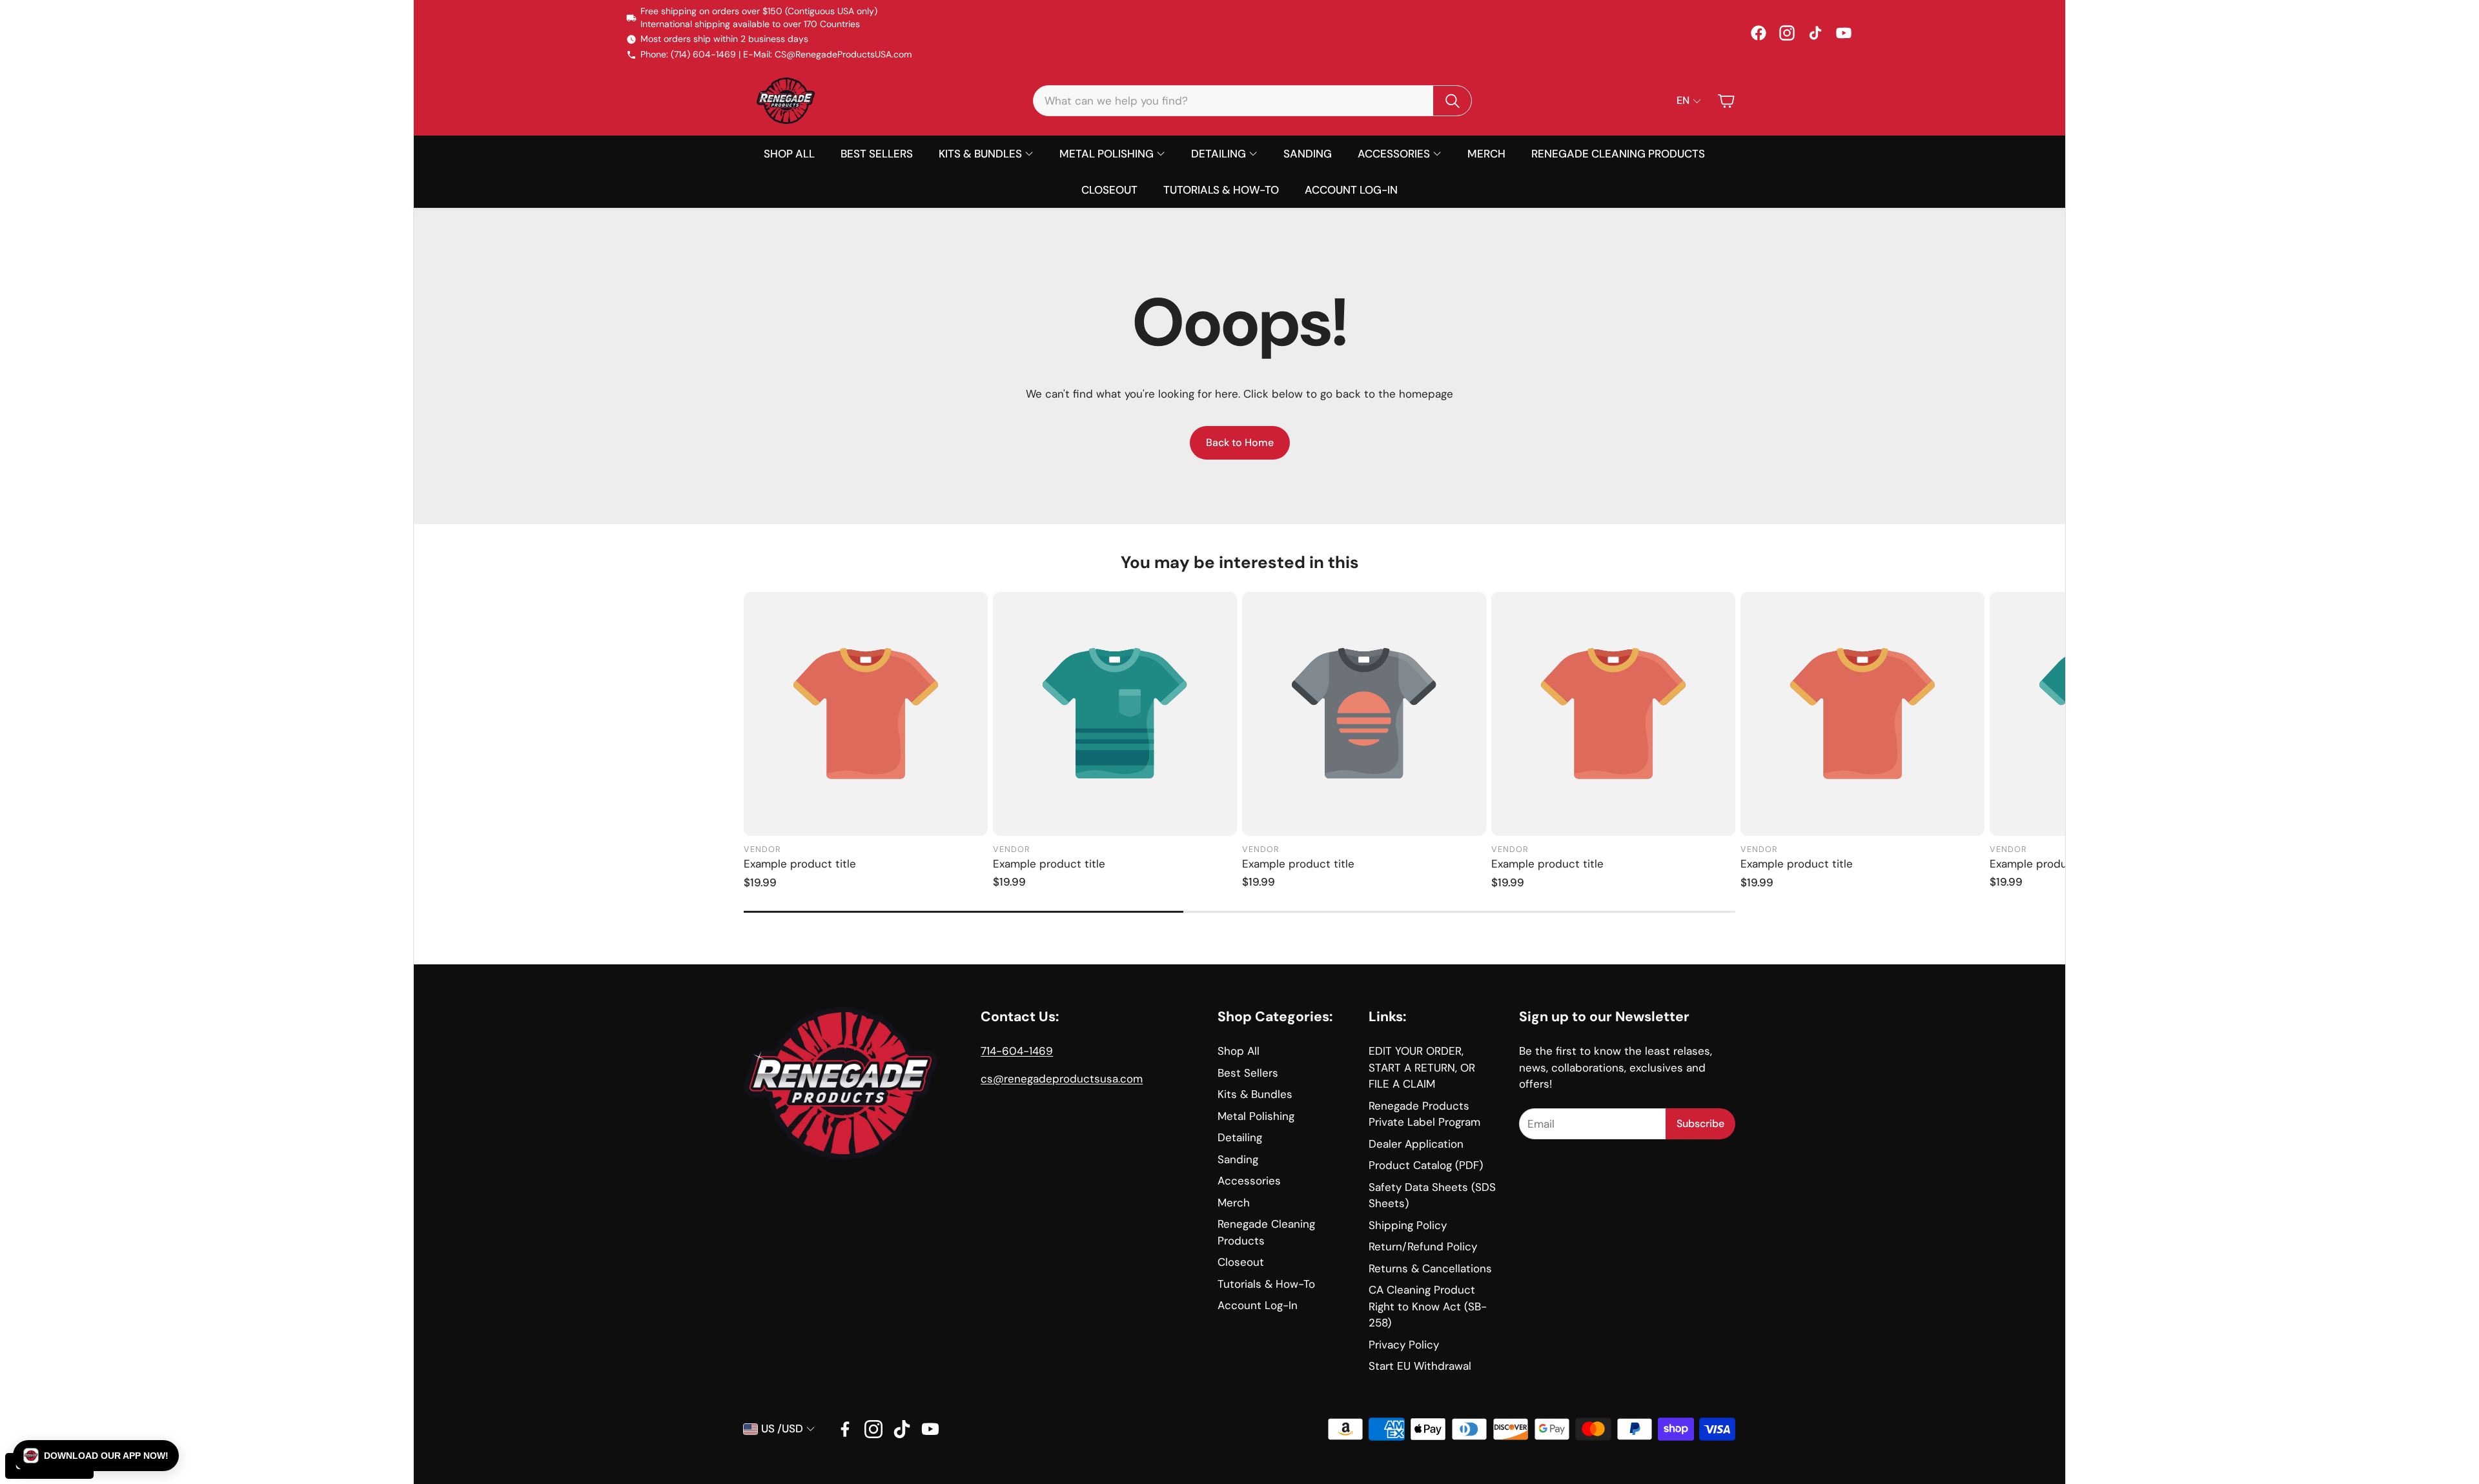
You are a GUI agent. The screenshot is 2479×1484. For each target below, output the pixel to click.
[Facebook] (1759, 33)
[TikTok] (1815, 33)
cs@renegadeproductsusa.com (1062, 1079)
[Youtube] (930, 1429)
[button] (1252, 101)
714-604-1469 (1017, 1051)
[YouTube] (1844, 33)
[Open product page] (866, 714)
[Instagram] (1787, 33)
